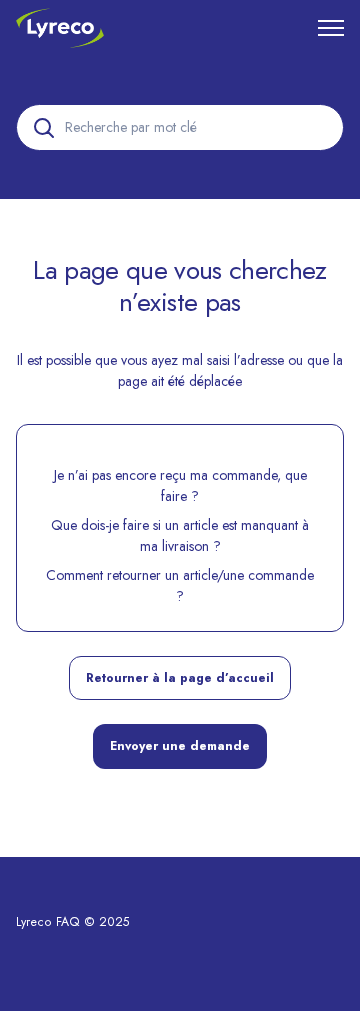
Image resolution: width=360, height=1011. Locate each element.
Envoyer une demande (180, 746)
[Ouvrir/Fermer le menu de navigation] (331, 28)
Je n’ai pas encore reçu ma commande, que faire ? (180, 485)
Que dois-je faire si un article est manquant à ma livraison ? (180, 535)
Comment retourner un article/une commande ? (180, 585)
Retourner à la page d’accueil (180, 678)
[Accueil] (60, 28)
